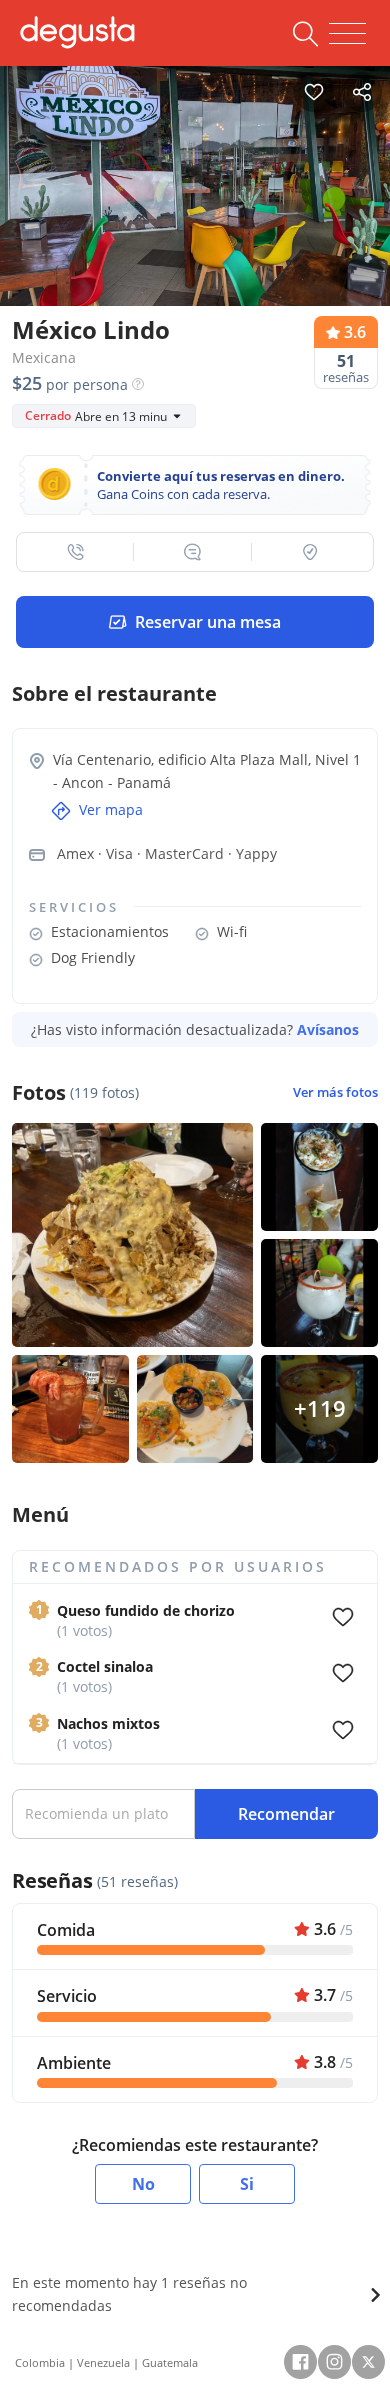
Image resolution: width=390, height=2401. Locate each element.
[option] (195, 192)
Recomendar (286, 1814)
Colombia (40, 2362)
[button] (75, 552)
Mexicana (44, 357)
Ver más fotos (335, 1092)
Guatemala (170, 2362)
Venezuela (103, 2362)
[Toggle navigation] (347, 34)
